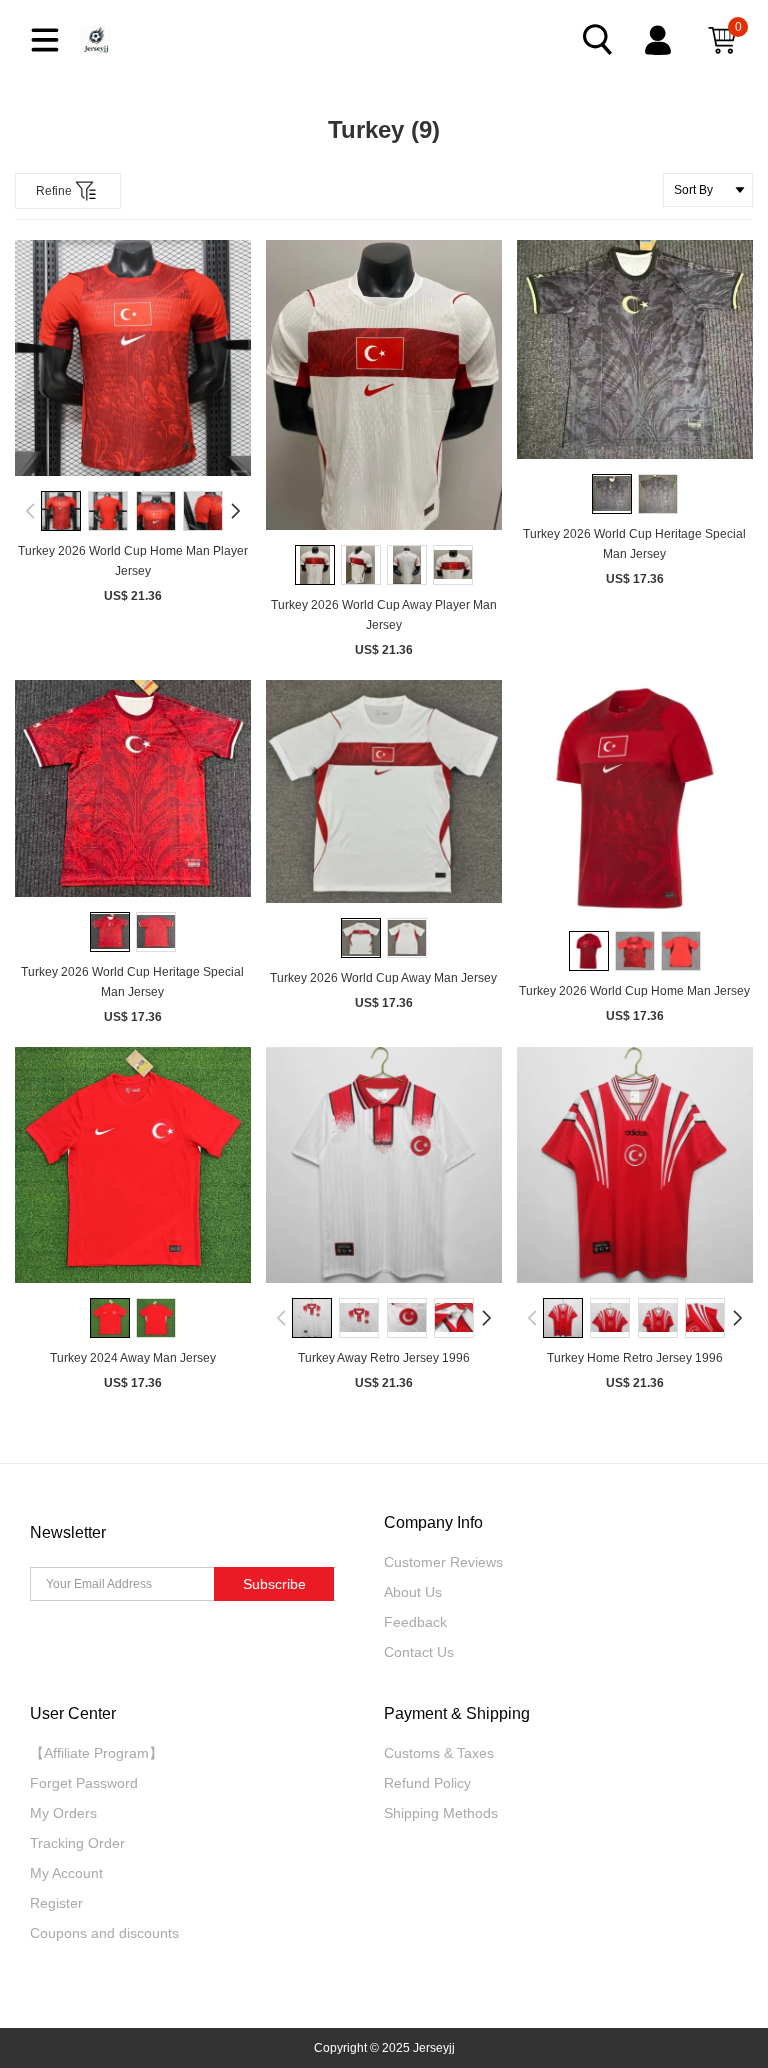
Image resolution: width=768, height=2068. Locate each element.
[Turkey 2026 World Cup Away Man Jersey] (384, 791)
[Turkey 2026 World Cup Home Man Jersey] (635, 798)
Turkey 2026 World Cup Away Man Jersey (383, 978)
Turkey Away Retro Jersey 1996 (384, 1358)
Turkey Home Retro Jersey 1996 (635, 1358)
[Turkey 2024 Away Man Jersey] (133, 1165)
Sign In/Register (660, 40)
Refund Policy (427, 1783)
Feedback (415, 1622)
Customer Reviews (443, 1562)
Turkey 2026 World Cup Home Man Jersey (634, 991)
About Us (413, 1592)
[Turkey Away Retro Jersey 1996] (384, 1165)
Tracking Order (77, 1843)
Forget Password (84, 1783)
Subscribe (274, 1584)
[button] (31, 511)
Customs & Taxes (439, 1753)
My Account (66, 1873)
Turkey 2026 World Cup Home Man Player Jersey (133, 561)
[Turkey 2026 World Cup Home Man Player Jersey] (133, 358)
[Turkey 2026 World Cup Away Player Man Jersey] (384, 385)
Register (56, 1903)
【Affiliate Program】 (96, 1753)
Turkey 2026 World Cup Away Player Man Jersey (384, 615)
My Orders (63, 1813)
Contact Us (419, 1652)
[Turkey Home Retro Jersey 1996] (635, 1165)
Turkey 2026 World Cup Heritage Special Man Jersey (634, 544)
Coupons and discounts (104, 1933)
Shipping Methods (441, 1813)
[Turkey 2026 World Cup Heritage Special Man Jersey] (635, 349)
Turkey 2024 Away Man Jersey (133, 1358)
